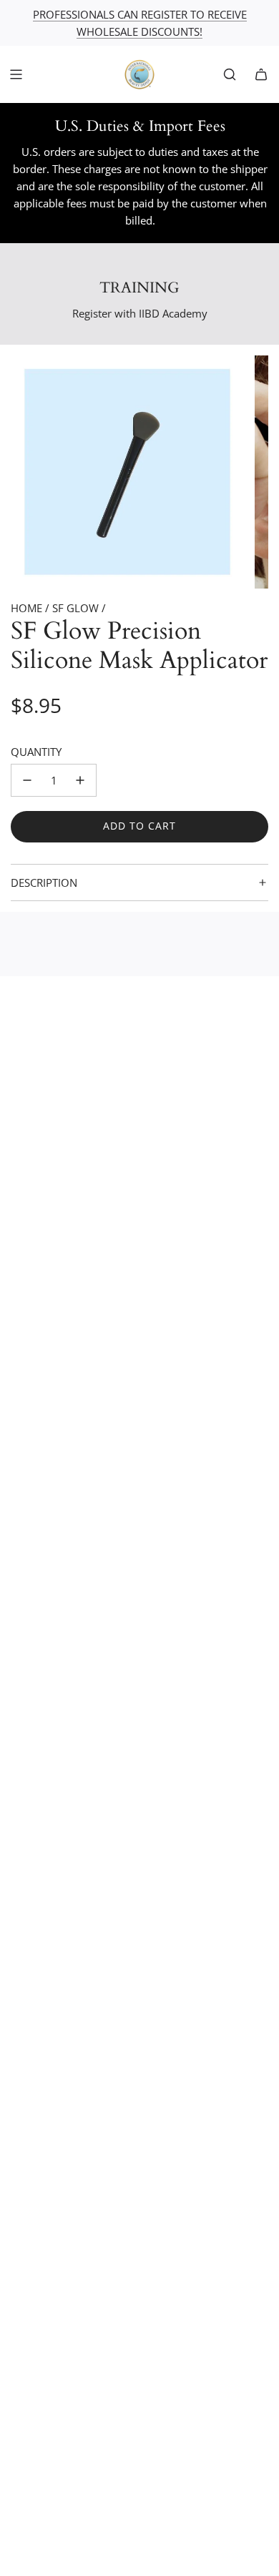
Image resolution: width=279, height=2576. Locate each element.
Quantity (36, 752)
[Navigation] (16, 74)
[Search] (230, 74)
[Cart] (261, 74)
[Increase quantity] (80, 780)
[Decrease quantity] (27, 780)
